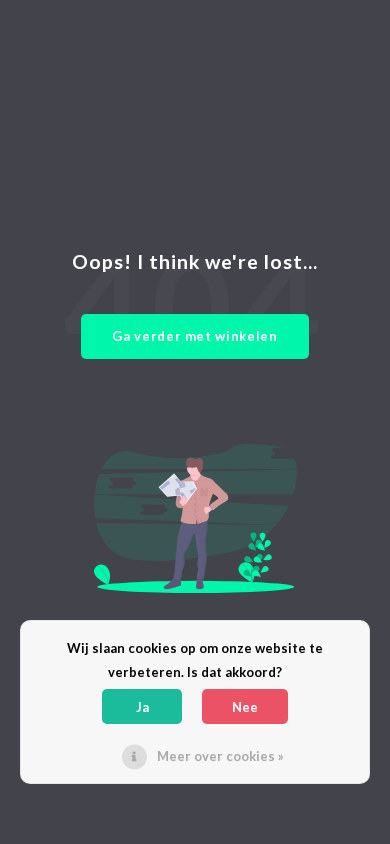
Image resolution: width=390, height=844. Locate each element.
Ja (142, 707)
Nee (245, 707)
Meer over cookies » (220, 756)
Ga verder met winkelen (194, 336)
